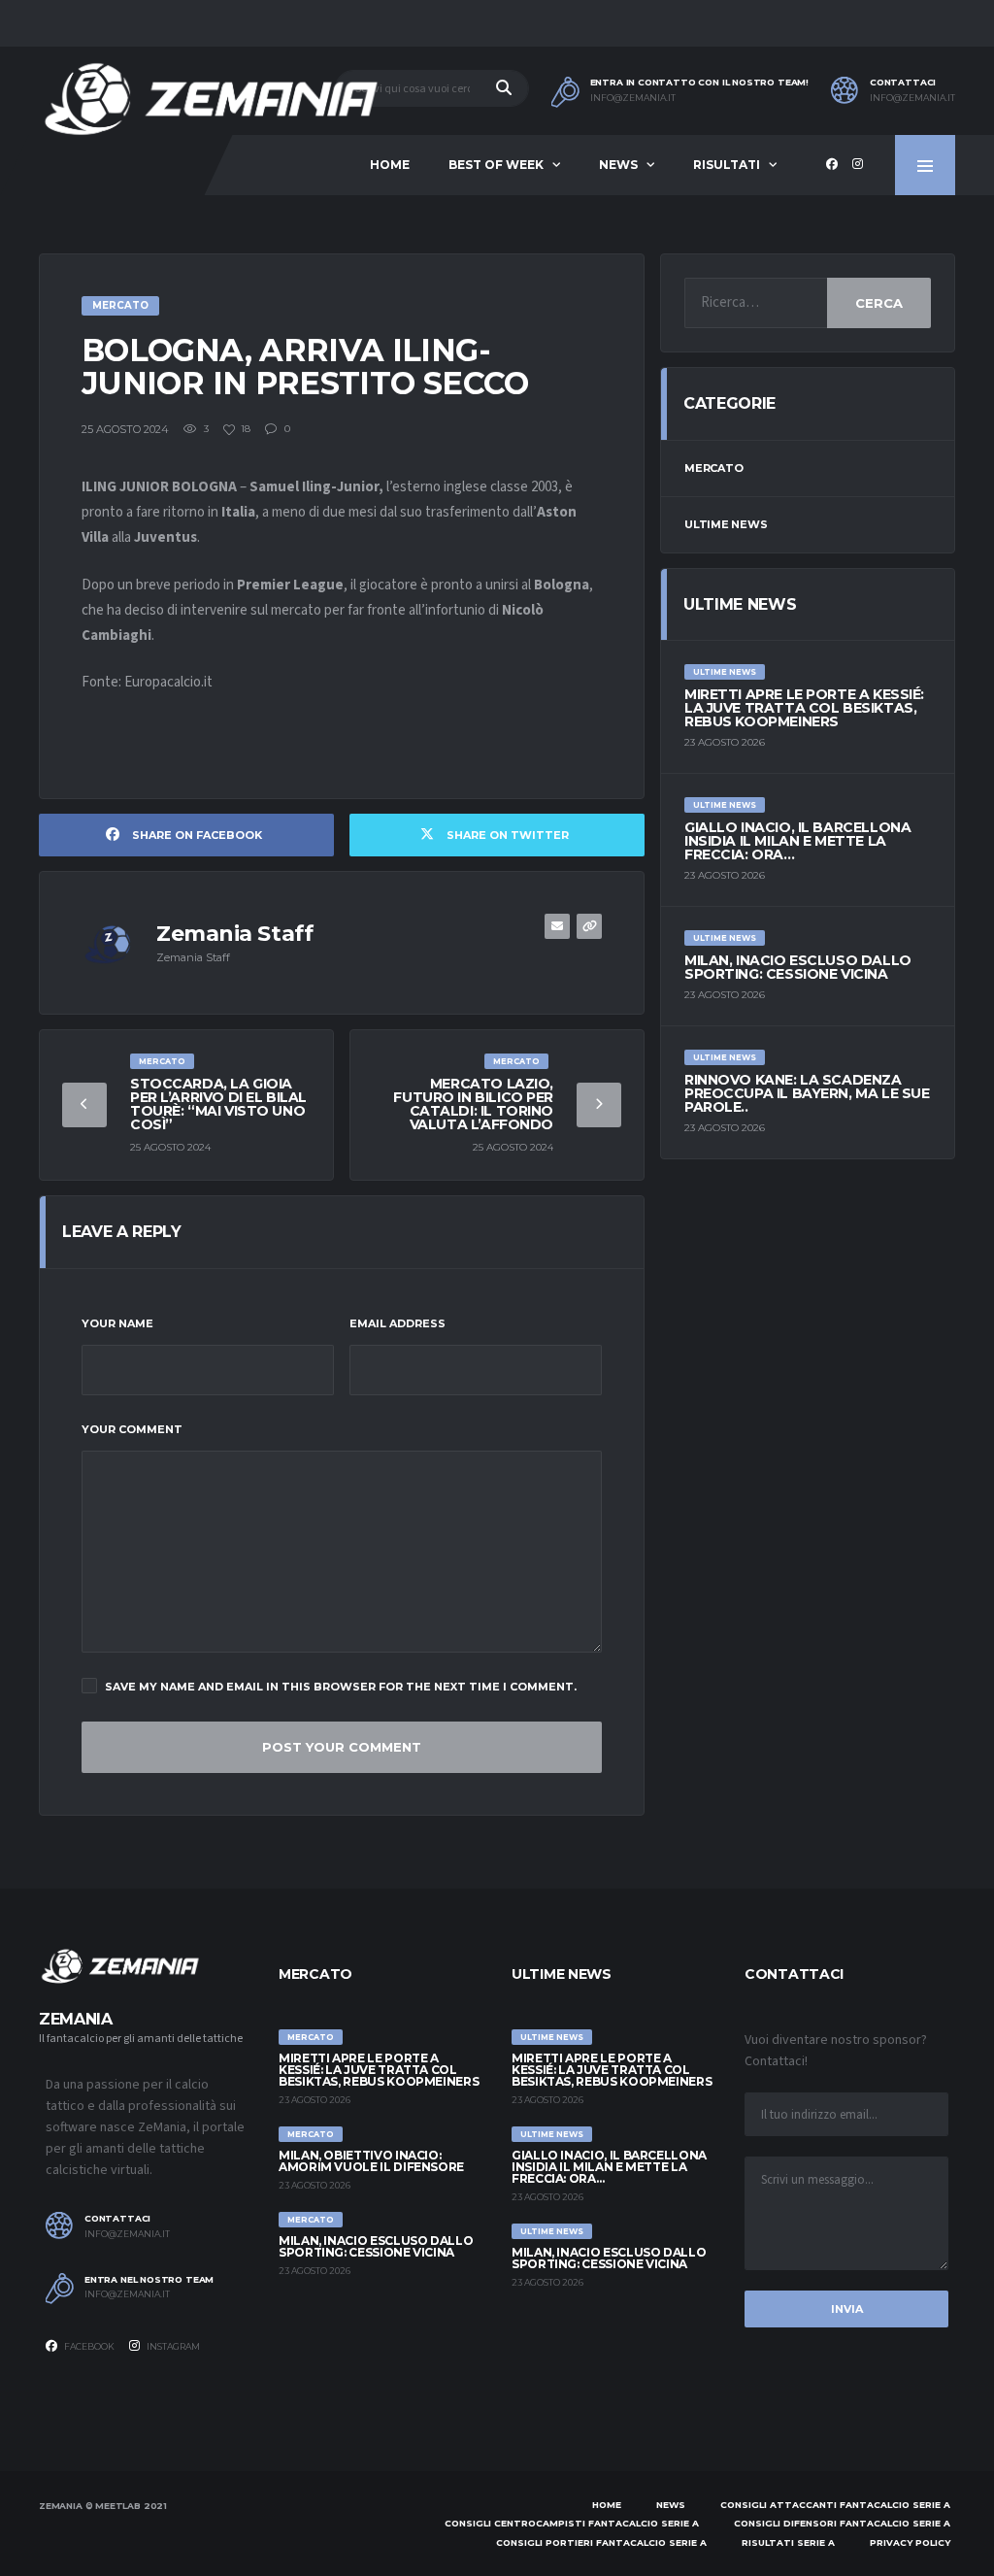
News (618, 165)
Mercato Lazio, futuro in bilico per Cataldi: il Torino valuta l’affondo (473, 1104)
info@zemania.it (633, 98)
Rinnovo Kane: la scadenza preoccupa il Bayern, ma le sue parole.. (807, 1093)
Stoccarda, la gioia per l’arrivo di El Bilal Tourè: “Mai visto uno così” (218, 1104)
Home (390, 165)
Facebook (88, 2346)
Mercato (713, 468)
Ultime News (726, 524)
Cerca (879, 303)
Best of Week (496, 165)
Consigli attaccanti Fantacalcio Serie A (835, 2505)
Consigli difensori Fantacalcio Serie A (842, 2523)
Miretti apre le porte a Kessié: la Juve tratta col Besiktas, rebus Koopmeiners (804, 708)
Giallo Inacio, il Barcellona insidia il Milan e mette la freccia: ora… (797, 841)
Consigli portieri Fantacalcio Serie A (601, 2543)
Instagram (172, 2346)
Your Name (117, 1323)
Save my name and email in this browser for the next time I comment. (341, 1687)
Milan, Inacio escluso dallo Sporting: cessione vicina (798, 967)
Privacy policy (910, 2543)
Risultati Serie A (788, 2543)
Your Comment (132, 1429)
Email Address (398, 1323)
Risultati (727, 165)
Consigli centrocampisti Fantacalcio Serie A (572, 2523)
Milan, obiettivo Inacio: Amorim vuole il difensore (371, 2161)
